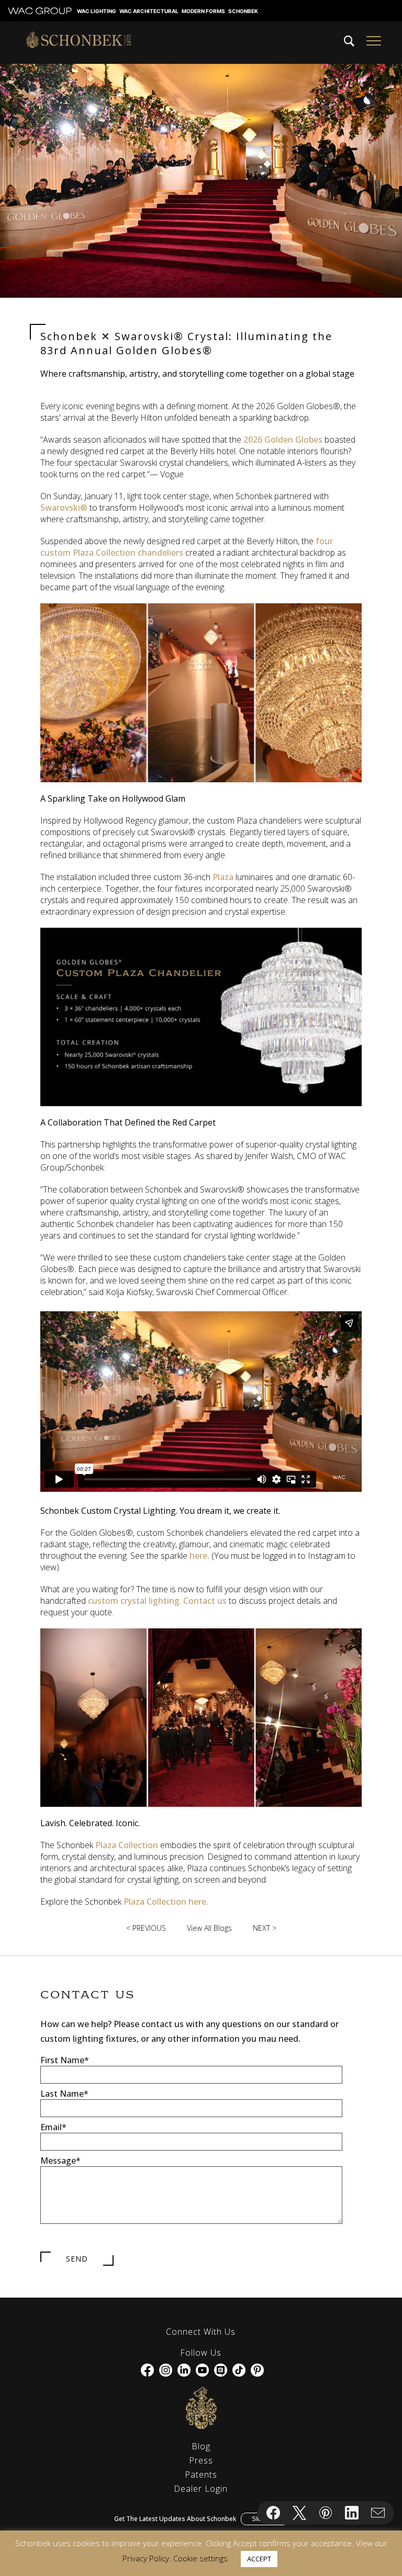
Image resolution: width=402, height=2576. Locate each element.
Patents (201, 2474)
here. (199, 1556)
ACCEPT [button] (259, 2559)
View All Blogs (209, 1928)
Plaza (223, 877)
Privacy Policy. (147, 2558)
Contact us (205, 1601)
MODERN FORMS (203, 11)
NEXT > (265, 1928)
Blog (201, 2446)
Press (201, 2460)
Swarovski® (64, 508)
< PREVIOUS (146, 1928)
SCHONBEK (243, 11)
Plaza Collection (128, 1845)
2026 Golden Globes (284, 440)
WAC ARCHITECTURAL (149, 11)
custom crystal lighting (133, 1601)
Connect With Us (201, 2332)
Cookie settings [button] (200, 2558)
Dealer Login (201, 2489)
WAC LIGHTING (97, 11)
